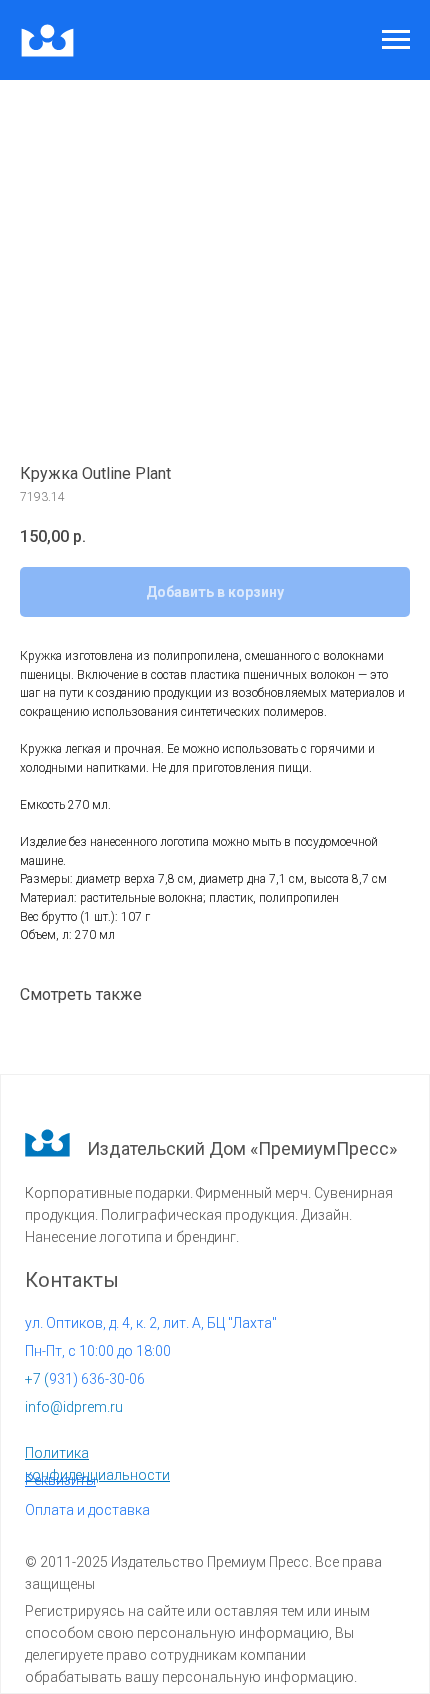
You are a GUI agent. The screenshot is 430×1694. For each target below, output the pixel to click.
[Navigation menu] (396, 40)
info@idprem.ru (74, 1407)
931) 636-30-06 (85, 1379)
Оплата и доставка (87, 1510)
